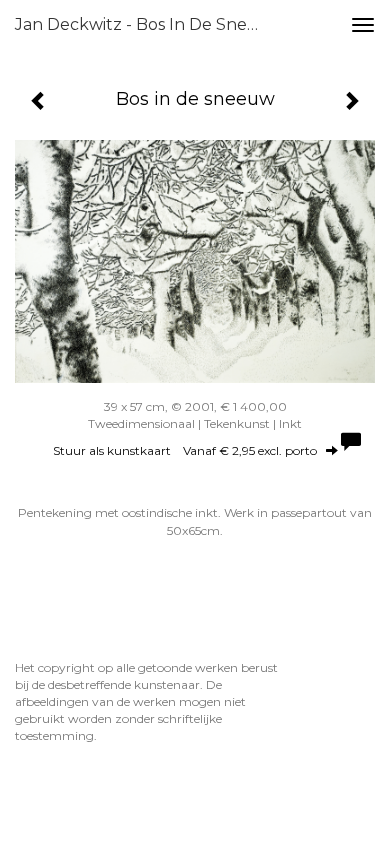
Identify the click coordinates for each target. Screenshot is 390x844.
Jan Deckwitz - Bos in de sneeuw (149, 24)
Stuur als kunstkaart (185, 450)
